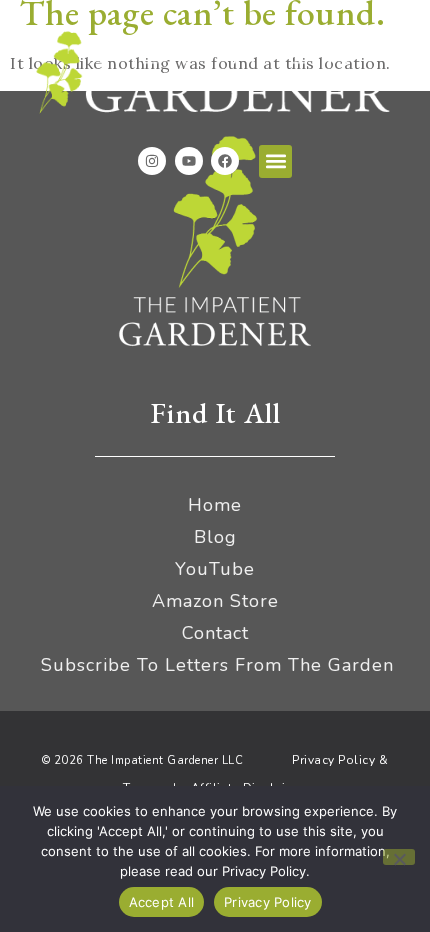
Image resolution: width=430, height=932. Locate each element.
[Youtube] (189, 161)
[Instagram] (152, 161)
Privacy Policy (268, 902)
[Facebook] (225, 161)
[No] (399, 857)
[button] (275, 161)
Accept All (162, 902)
